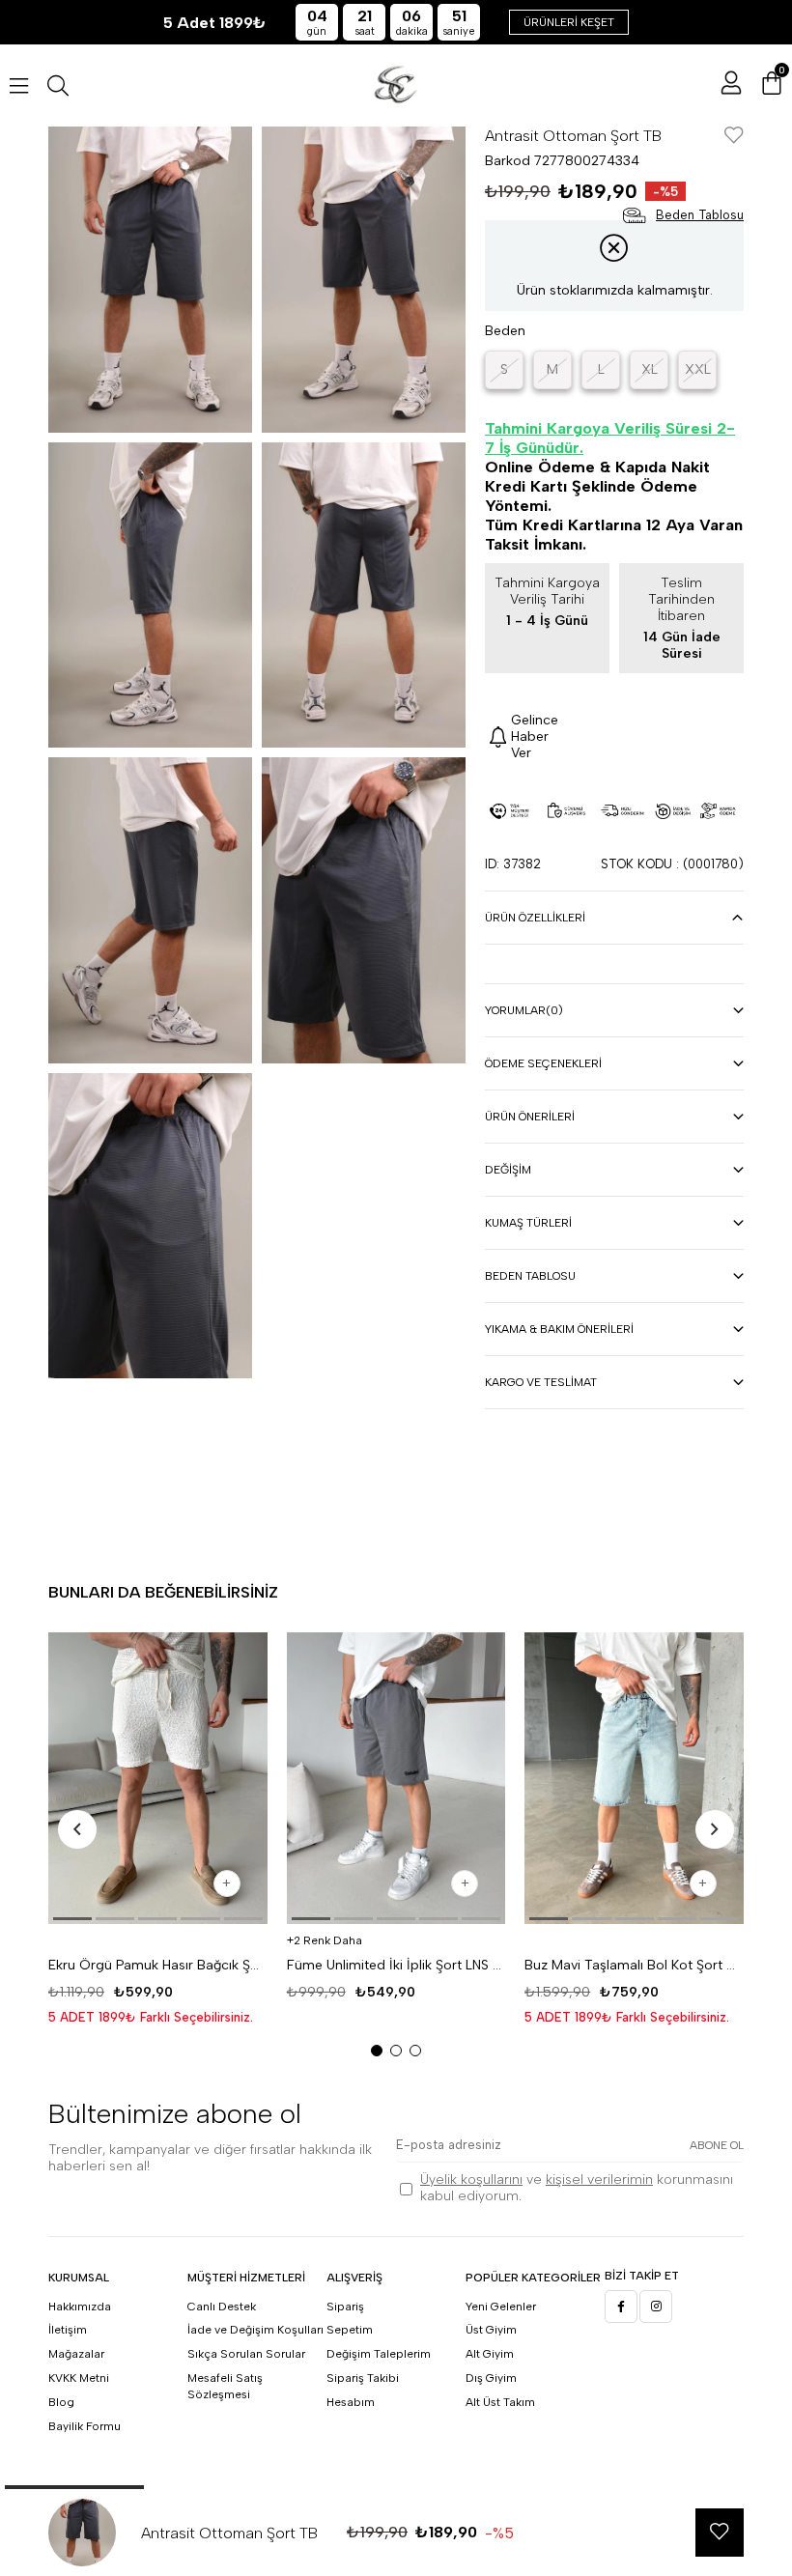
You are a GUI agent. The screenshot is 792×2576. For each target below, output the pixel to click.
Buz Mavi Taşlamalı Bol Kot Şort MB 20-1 (634, 1965)
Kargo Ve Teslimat (541, 1382)
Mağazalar (76, 2354)
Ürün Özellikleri (535, 918)
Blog (61, 2402)
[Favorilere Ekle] (734, 137)
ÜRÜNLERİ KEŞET (569, 22)
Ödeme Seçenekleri (543, 1063)
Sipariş (345, 2307)
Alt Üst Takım (500, 2402)
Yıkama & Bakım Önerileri (559, 1329)
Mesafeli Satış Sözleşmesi (225, 2386)
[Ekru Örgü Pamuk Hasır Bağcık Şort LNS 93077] (158, 1778)
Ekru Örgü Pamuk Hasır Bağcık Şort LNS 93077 (158, 1965)
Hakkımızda (80, 2307)
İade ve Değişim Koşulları (255, 2330)
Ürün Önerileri (530, 1117)
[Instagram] (656, 2307)
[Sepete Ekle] (227, 1883)
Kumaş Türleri (528, 1223)
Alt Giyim (490, 2354)
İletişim (68, 2330)
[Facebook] (621, 2307)
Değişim (508, 1170)
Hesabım (351, 2402)
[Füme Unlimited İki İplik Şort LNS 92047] (396, 1778)
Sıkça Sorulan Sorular (246, 2354)
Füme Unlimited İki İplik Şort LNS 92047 (396, 1965)
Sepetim (350, 2330)
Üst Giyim (491, 2330)
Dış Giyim (491, 2378)
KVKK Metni (79, 2378)
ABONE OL (717, 2145)
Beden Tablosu (530, 1276)
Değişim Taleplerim (379, 2354)
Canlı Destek (222, 2307)
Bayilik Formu (85, 2426)
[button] (72, 1919)
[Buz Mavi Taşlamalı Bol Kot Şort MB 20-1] (634, 1778)
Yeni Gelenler (501, 2307)
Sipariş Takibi (363, 2378)
